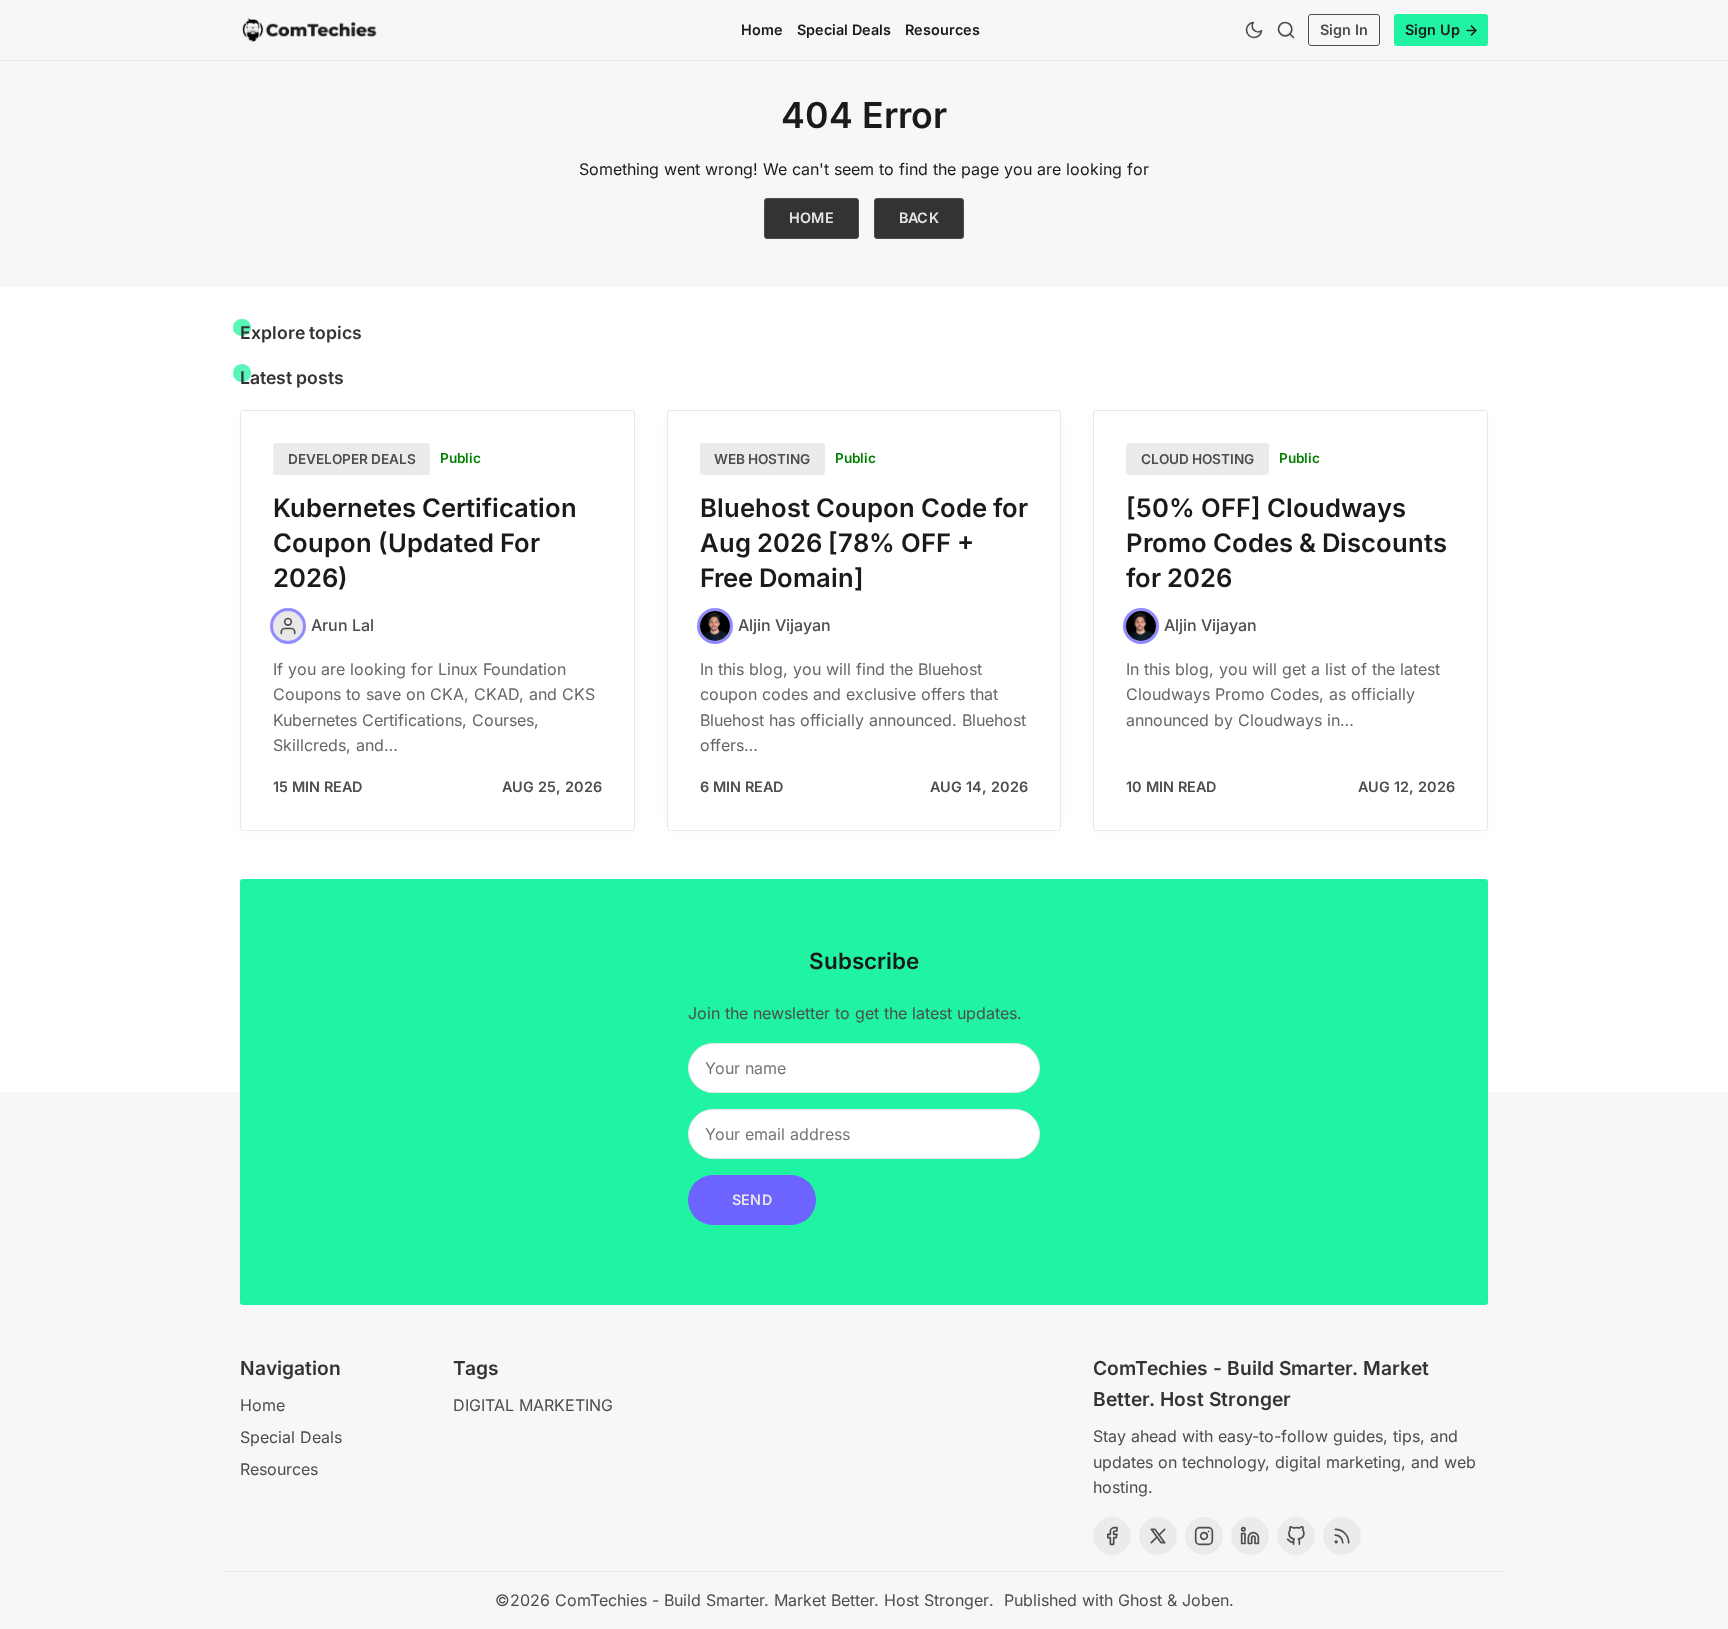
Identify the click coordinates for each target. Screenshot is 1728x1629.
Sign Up (1432, 29)
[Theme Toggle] (1254, 30)
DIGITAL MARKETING (533, 1405)
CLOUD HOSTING (1197, 459)
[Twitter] (1158, 1536)
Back (919, 217)
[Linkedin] (1250, 1536)
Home (762, 29)
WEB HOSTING (762, 459)
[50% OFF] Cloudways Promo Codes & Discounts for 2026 (1286, 542)
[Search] (1286, 30)
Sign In (1344, 29)
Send (752, 1199)
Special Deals (844, 29)
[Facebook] (1112, 1536)
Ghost (1140, 1600)
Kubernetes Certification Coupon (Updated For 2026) (425, 542)
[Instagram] (1204, 1536)
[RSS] (1342, 1536)
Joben (1205, 1600)
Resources (942, 29)
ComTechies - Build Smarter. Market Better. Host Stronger (772, 1600)
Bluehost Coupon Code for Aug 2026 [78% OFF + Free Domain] (864, 542)
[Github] (1296, 1536)
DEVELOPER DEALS (352, 459)
